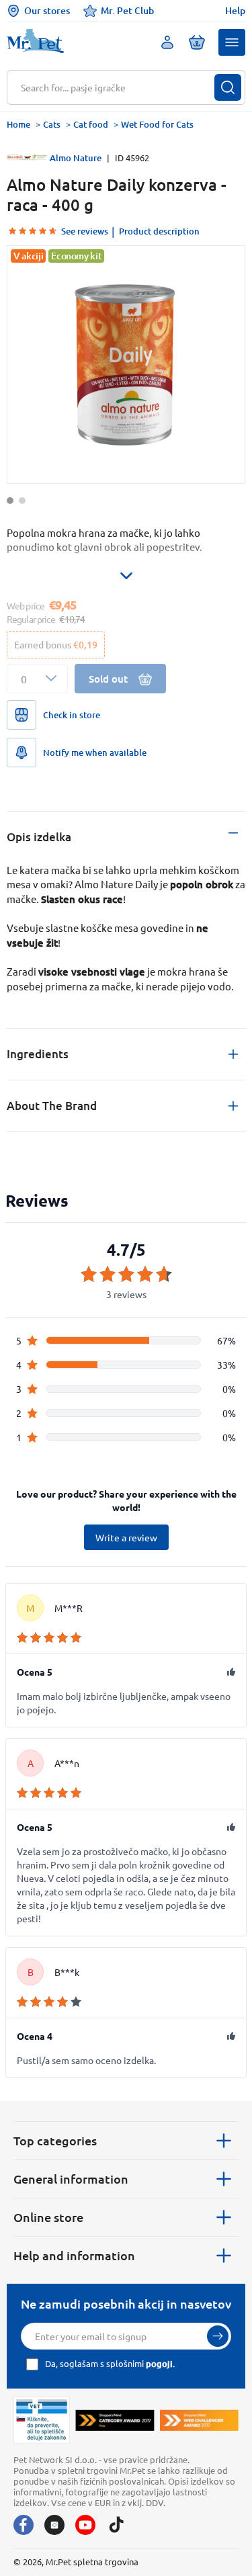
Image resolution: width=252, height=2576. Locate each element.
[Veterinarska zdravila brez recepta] (42, 2420)
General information (71, 2179)
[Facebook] (24, 2525)
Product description (159, 231)
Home (18, 124)
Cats (52, 124)
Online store (48, 2217)
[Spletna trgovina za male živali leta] (115, 2420)
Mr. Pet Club (127, 10)
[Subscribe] (218, 2336)
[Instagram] (54, 2525)
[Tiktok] (116, 2525)
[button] (232, 42)
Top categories (55, 2140)
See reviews (85, 231)
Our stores (47, 10)
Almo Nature (76, 158)
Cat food (91, 124)
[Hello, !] (167, 42)
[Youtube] (85, 2525)
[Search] (228, 87)
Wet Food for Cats (157, 124)
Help (235, 11)
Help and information (74, 2255)
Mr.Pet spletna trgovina (92, 2562)
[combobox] (118, 87)
